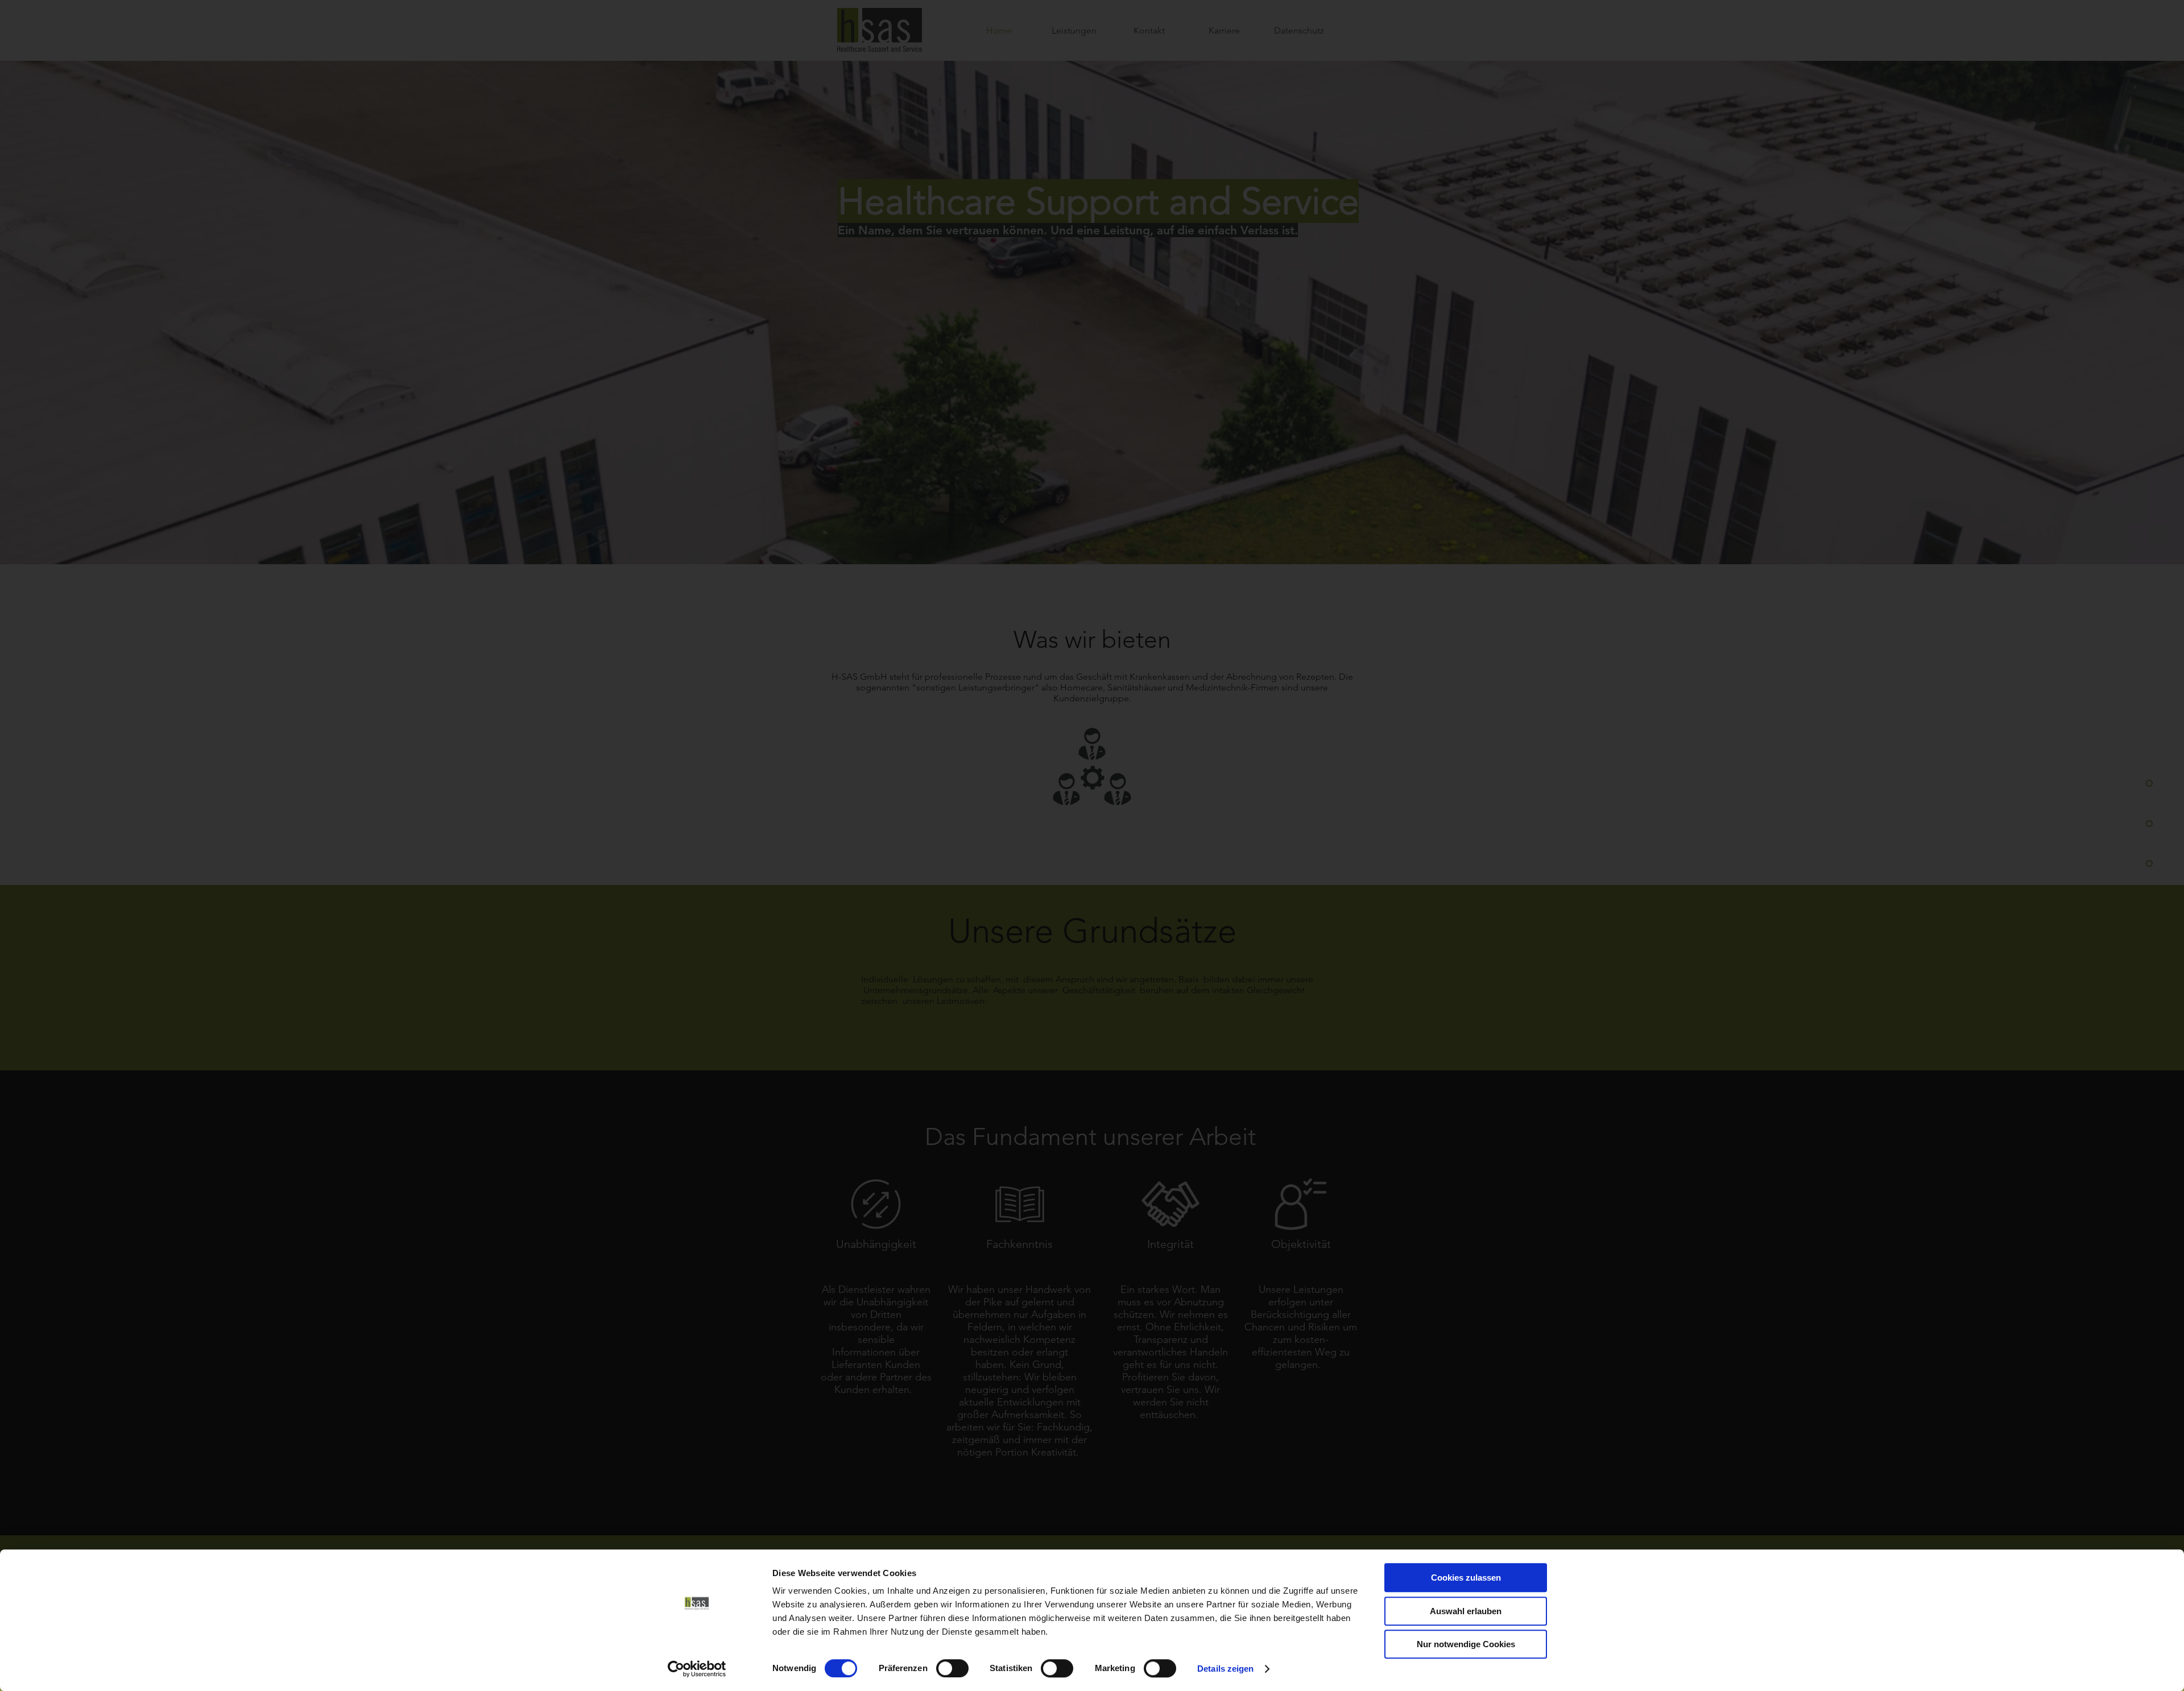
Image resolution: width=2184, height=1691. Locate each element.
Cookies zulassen (1466, 1578)
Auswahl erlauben (1466, 1611)
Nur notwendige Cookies (1466, 1644)
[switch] (952, 1668)
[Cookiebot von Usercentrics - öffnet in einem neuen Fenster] (697, 1669)
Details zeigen (1225, 1669)
